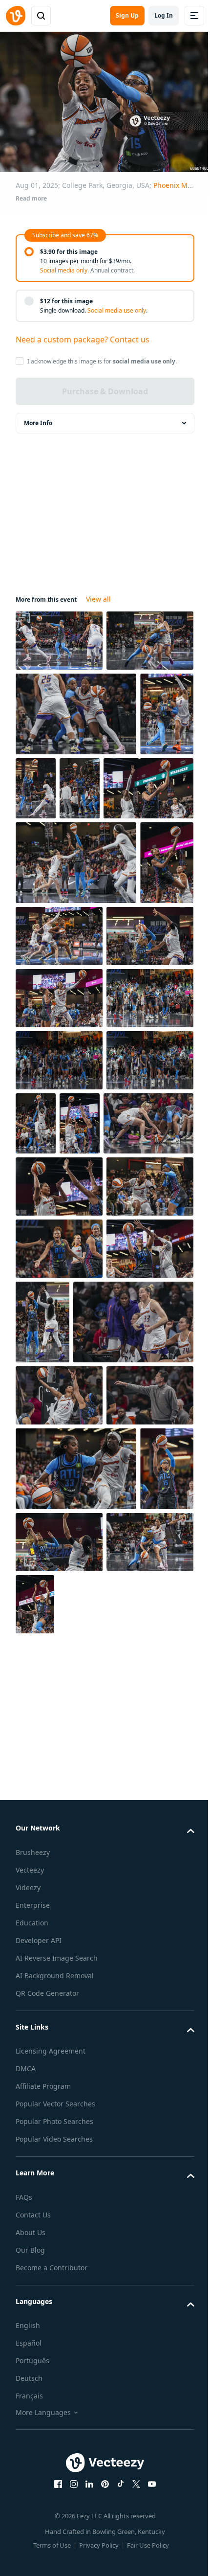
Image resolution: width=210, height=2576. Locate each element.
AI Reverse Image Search (57, 2542)
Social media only (64, 270)
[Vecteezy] (16, 16)
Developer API (39, 2524)
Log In (164, 15)
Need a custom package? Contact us (83, 339)
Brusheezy (33, 2436)
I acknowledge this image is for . (102, 361)
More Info (38, 418)
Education (32, 2507)
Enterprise (33, 2489)
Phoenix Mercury (181, 185)
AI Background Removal (55, 2560)
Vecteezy (30, 2454)
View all (98, 594)
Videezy (28, 2472)
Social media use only (117, 310)
